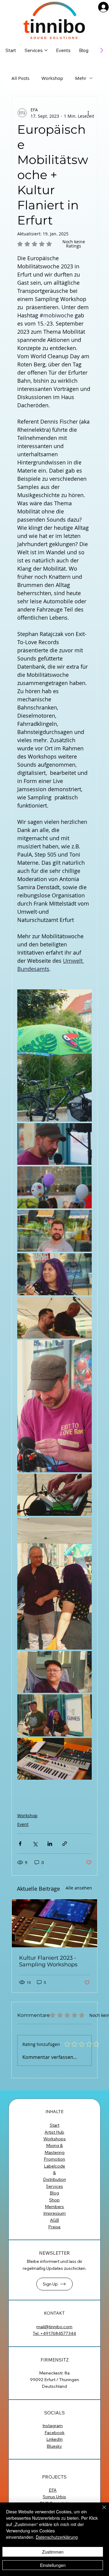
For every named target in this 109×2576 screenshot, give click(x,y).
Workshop (52, 78)
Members (54, 2207)
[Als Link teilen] (65, 1844)
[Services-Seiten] (46, 50)
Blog (54, 2193)
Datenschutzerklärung (57, 2537)
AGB (54, 2220)
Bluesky (54, 2446)
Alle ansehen (79, 1888)
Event (23, 1824)
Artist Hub (54, 2132)
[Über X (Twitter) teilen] (35, 1844)
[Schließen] (101, 2511)
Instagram (53, 2426)
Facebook (54, 2433)
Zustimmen (53, 2552)
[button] (54, 2284)
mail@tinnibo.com (54, 2327)
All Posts (20, 78)
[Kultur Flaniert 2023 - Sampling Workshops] (54, 1923)
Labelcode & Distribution (54, 2173)
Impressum (54, 2213)
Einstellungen (53, 2565)
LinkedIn (54, 2439)
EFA (53, 2490)
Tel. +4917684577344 (54, 2333)
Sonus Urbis (54, 2497)
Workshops (54, 2139)
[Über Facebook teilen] (20, 1844)
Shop (54, 2200)
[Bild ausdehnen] (54, 1055)
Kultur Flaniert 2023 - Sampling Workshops (48, 1961)
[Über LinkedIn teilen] (50, 1844)
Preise (54, 2227)
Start (54, 2125)
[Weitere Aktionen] (88, 113)
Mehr (81, 78)
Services (54, 2186)
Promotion (54, 2159)
